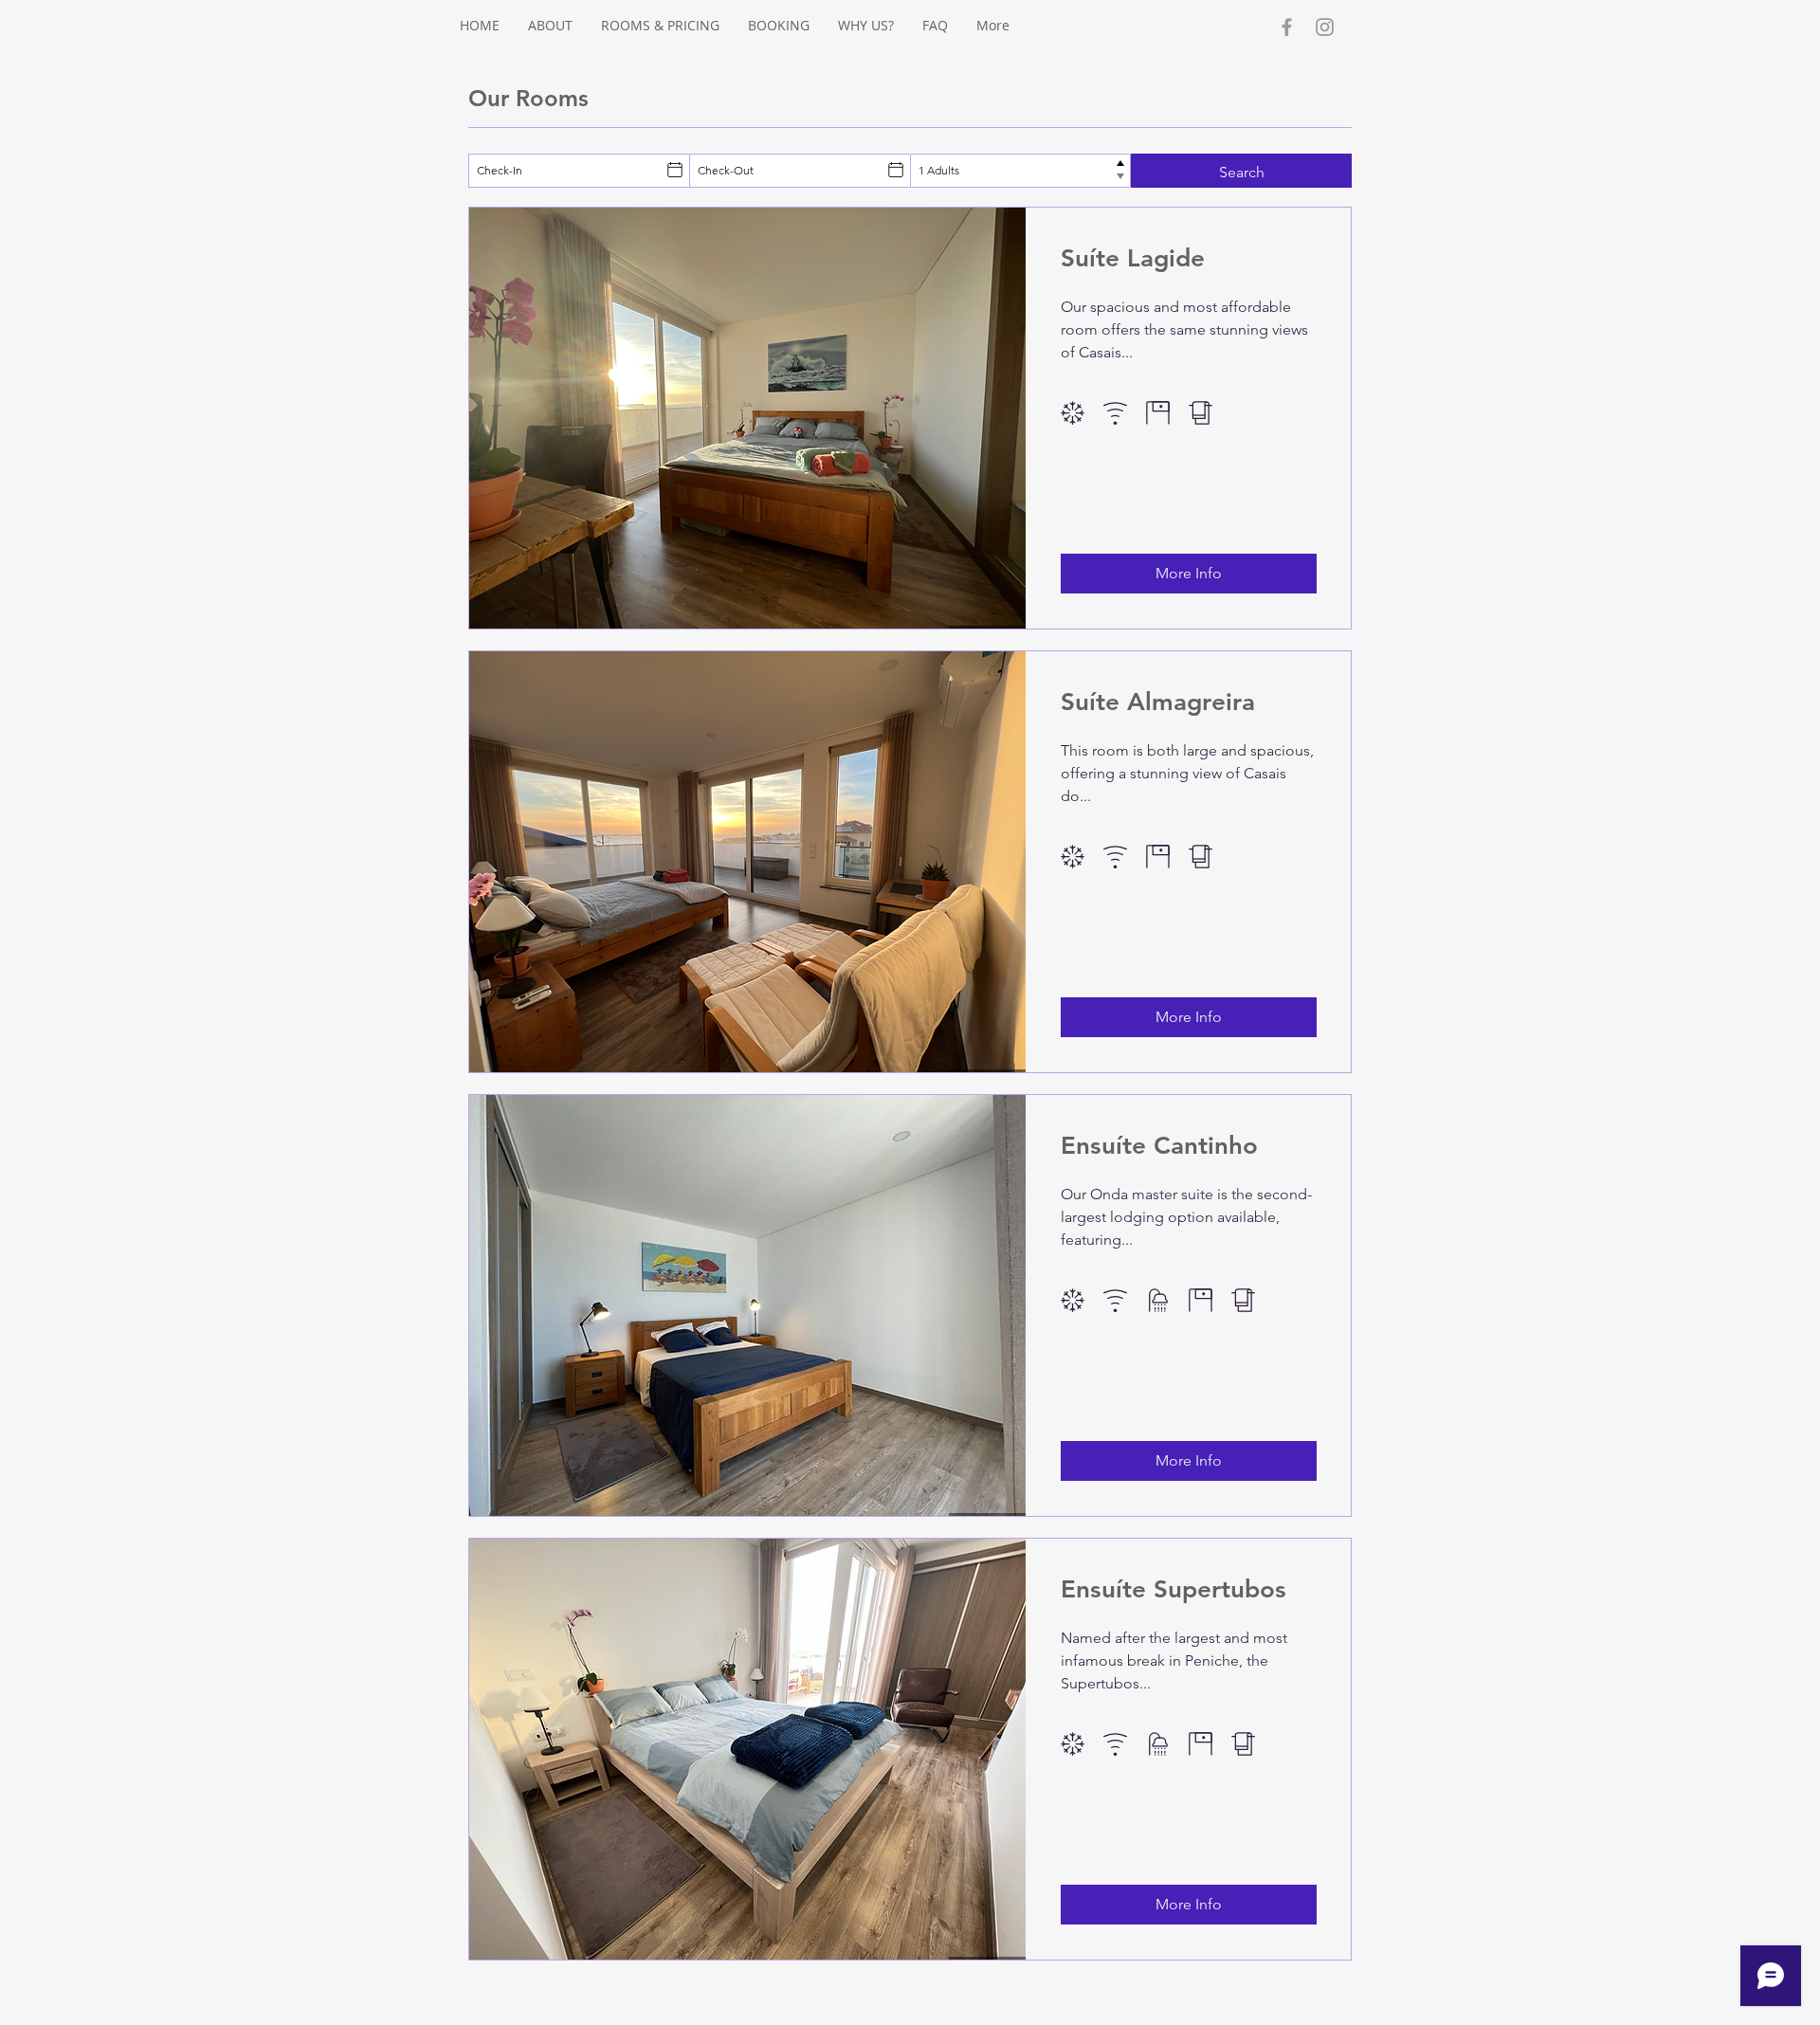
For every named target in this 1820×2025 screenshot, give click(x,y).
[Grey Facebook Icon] (1287, 27)
